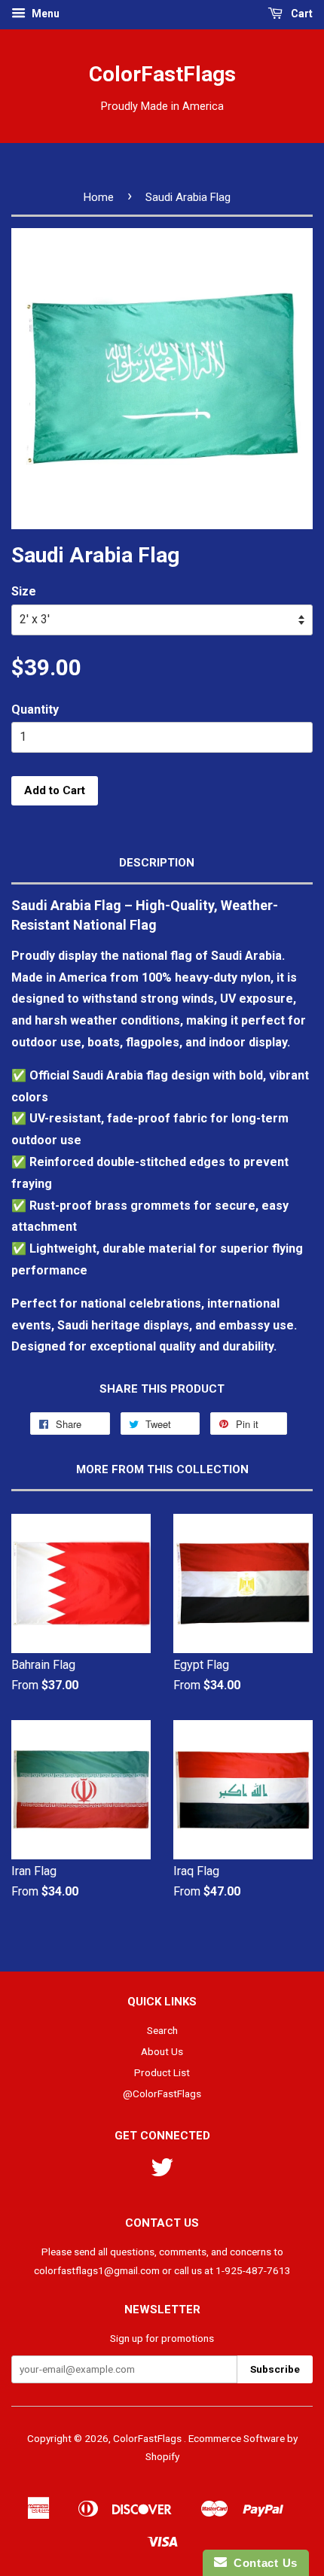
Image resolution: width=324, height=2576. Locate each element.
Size (24, 591)
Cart (301, 14)
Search (162, 2030)
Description (157, 863)
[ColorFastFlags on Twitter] (162, 2173)
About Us (162, 2051)
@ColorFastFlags (162, 2093)
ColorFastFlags (162, 74)
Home (99, 197)
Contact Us (262, 2563)
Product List (162, 2072)
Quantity (35, 709)
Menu (44, 14)
